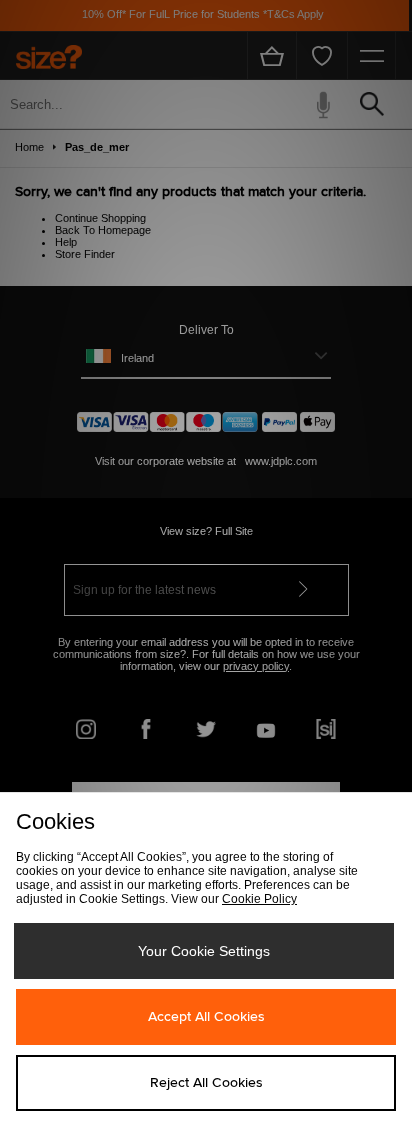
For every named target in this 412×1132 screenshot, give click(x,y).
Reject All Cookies (206, 1083)
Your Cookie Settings (204, 951)
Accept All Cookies (206, 1017)
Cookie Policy (259, 899)
